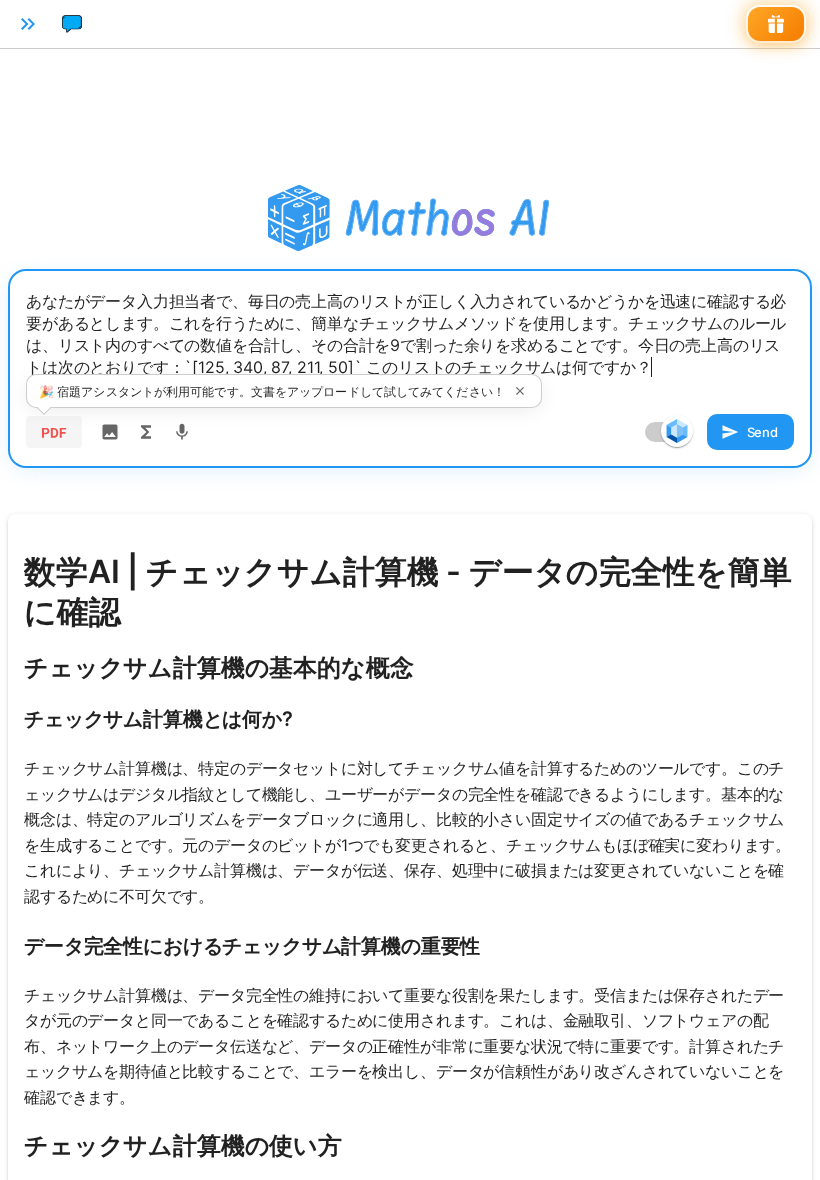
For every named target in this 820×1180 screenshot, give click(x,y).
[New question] (72, 24)
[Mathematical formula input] (146, 432)
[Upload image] (110, 432)
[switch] (677, 431)
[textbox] (410, 337)
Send (762, 432)
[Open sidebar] (28, 24)
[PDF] (54, 432)
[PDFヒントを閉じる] (520, 391)
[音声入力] (182, 432)
